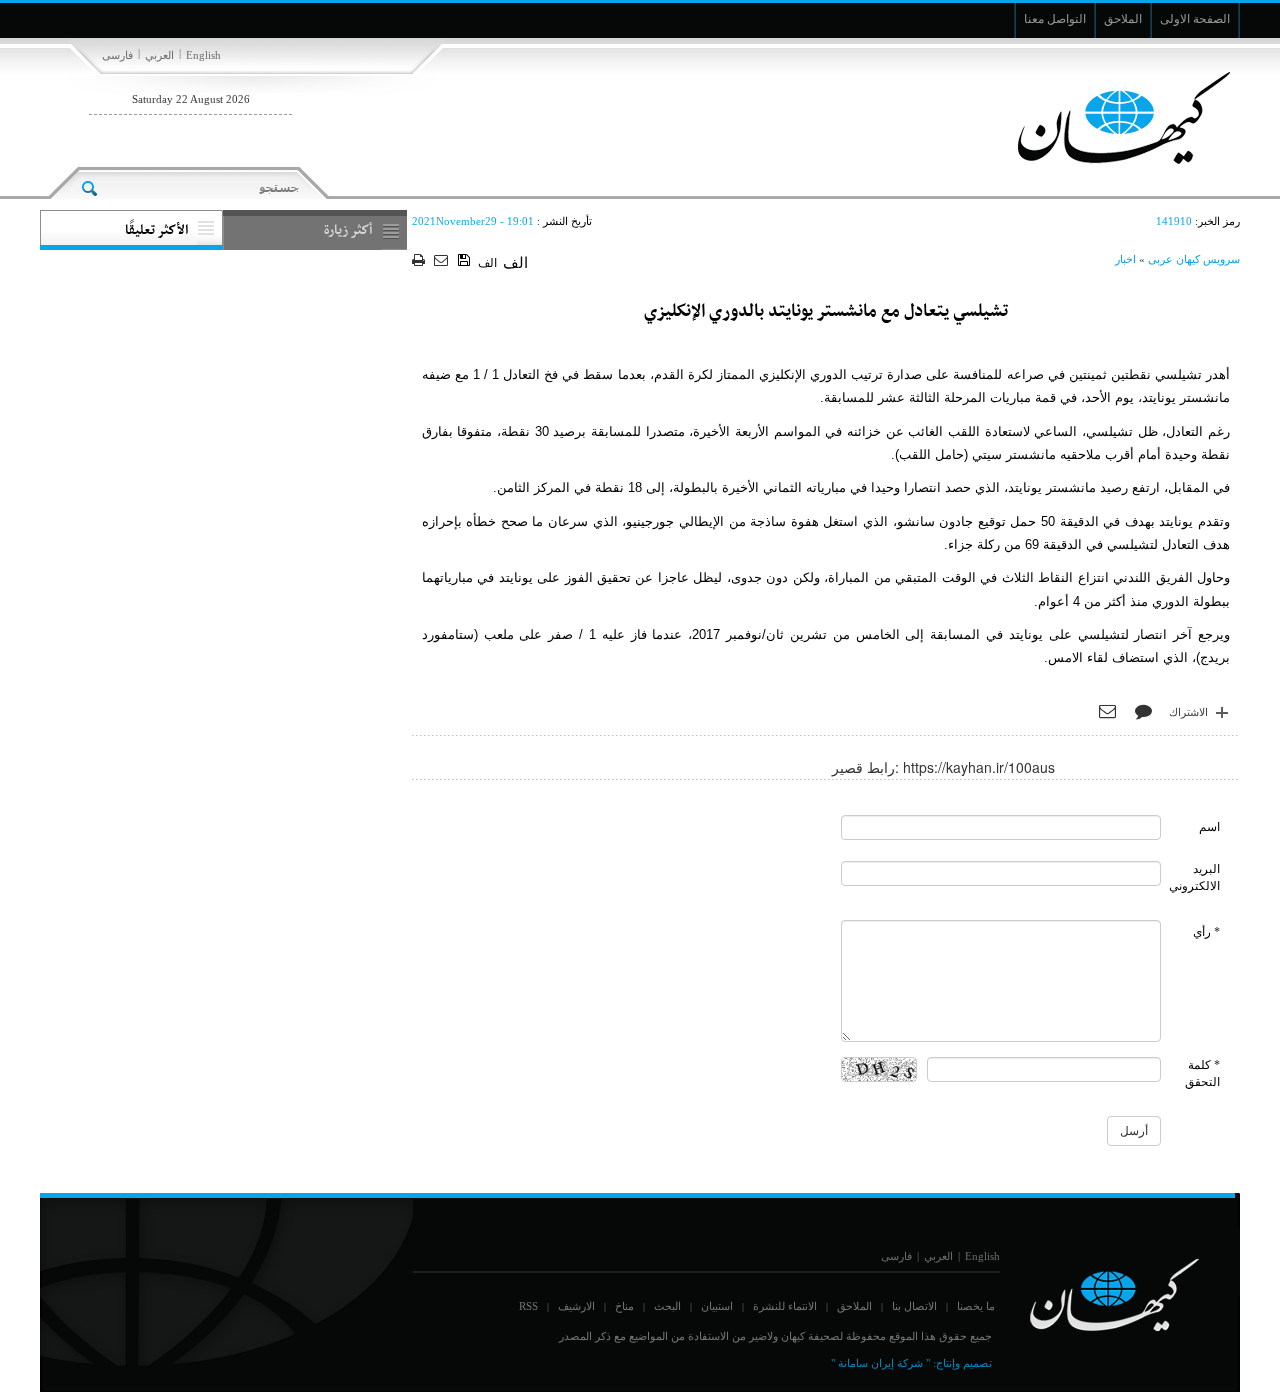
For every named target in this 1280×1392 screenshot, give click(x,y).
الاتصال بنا (914, 1306)
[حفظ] (465, 261)
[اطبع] (420, 261)
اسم (1209, 827)
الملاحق (854, 1306)
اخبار (1125, 259)
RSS (528, 1306)
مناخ (624, 1306)
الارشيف (576, 1306)
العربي (159, 55)
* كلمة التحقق (1202, 1073)
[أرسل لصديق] (443, 261)
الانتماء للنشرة (785, 1306)
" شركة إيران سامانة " (880, 1363)
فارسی (117, 55)
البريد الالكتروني (1194, 877)
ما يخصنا (976, 1306)
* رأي (1206, 932)
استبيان (717, 1306)
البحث (667, 1306)
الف (487, 263)
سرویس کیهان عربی (1194, 259)
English (203, 55)
